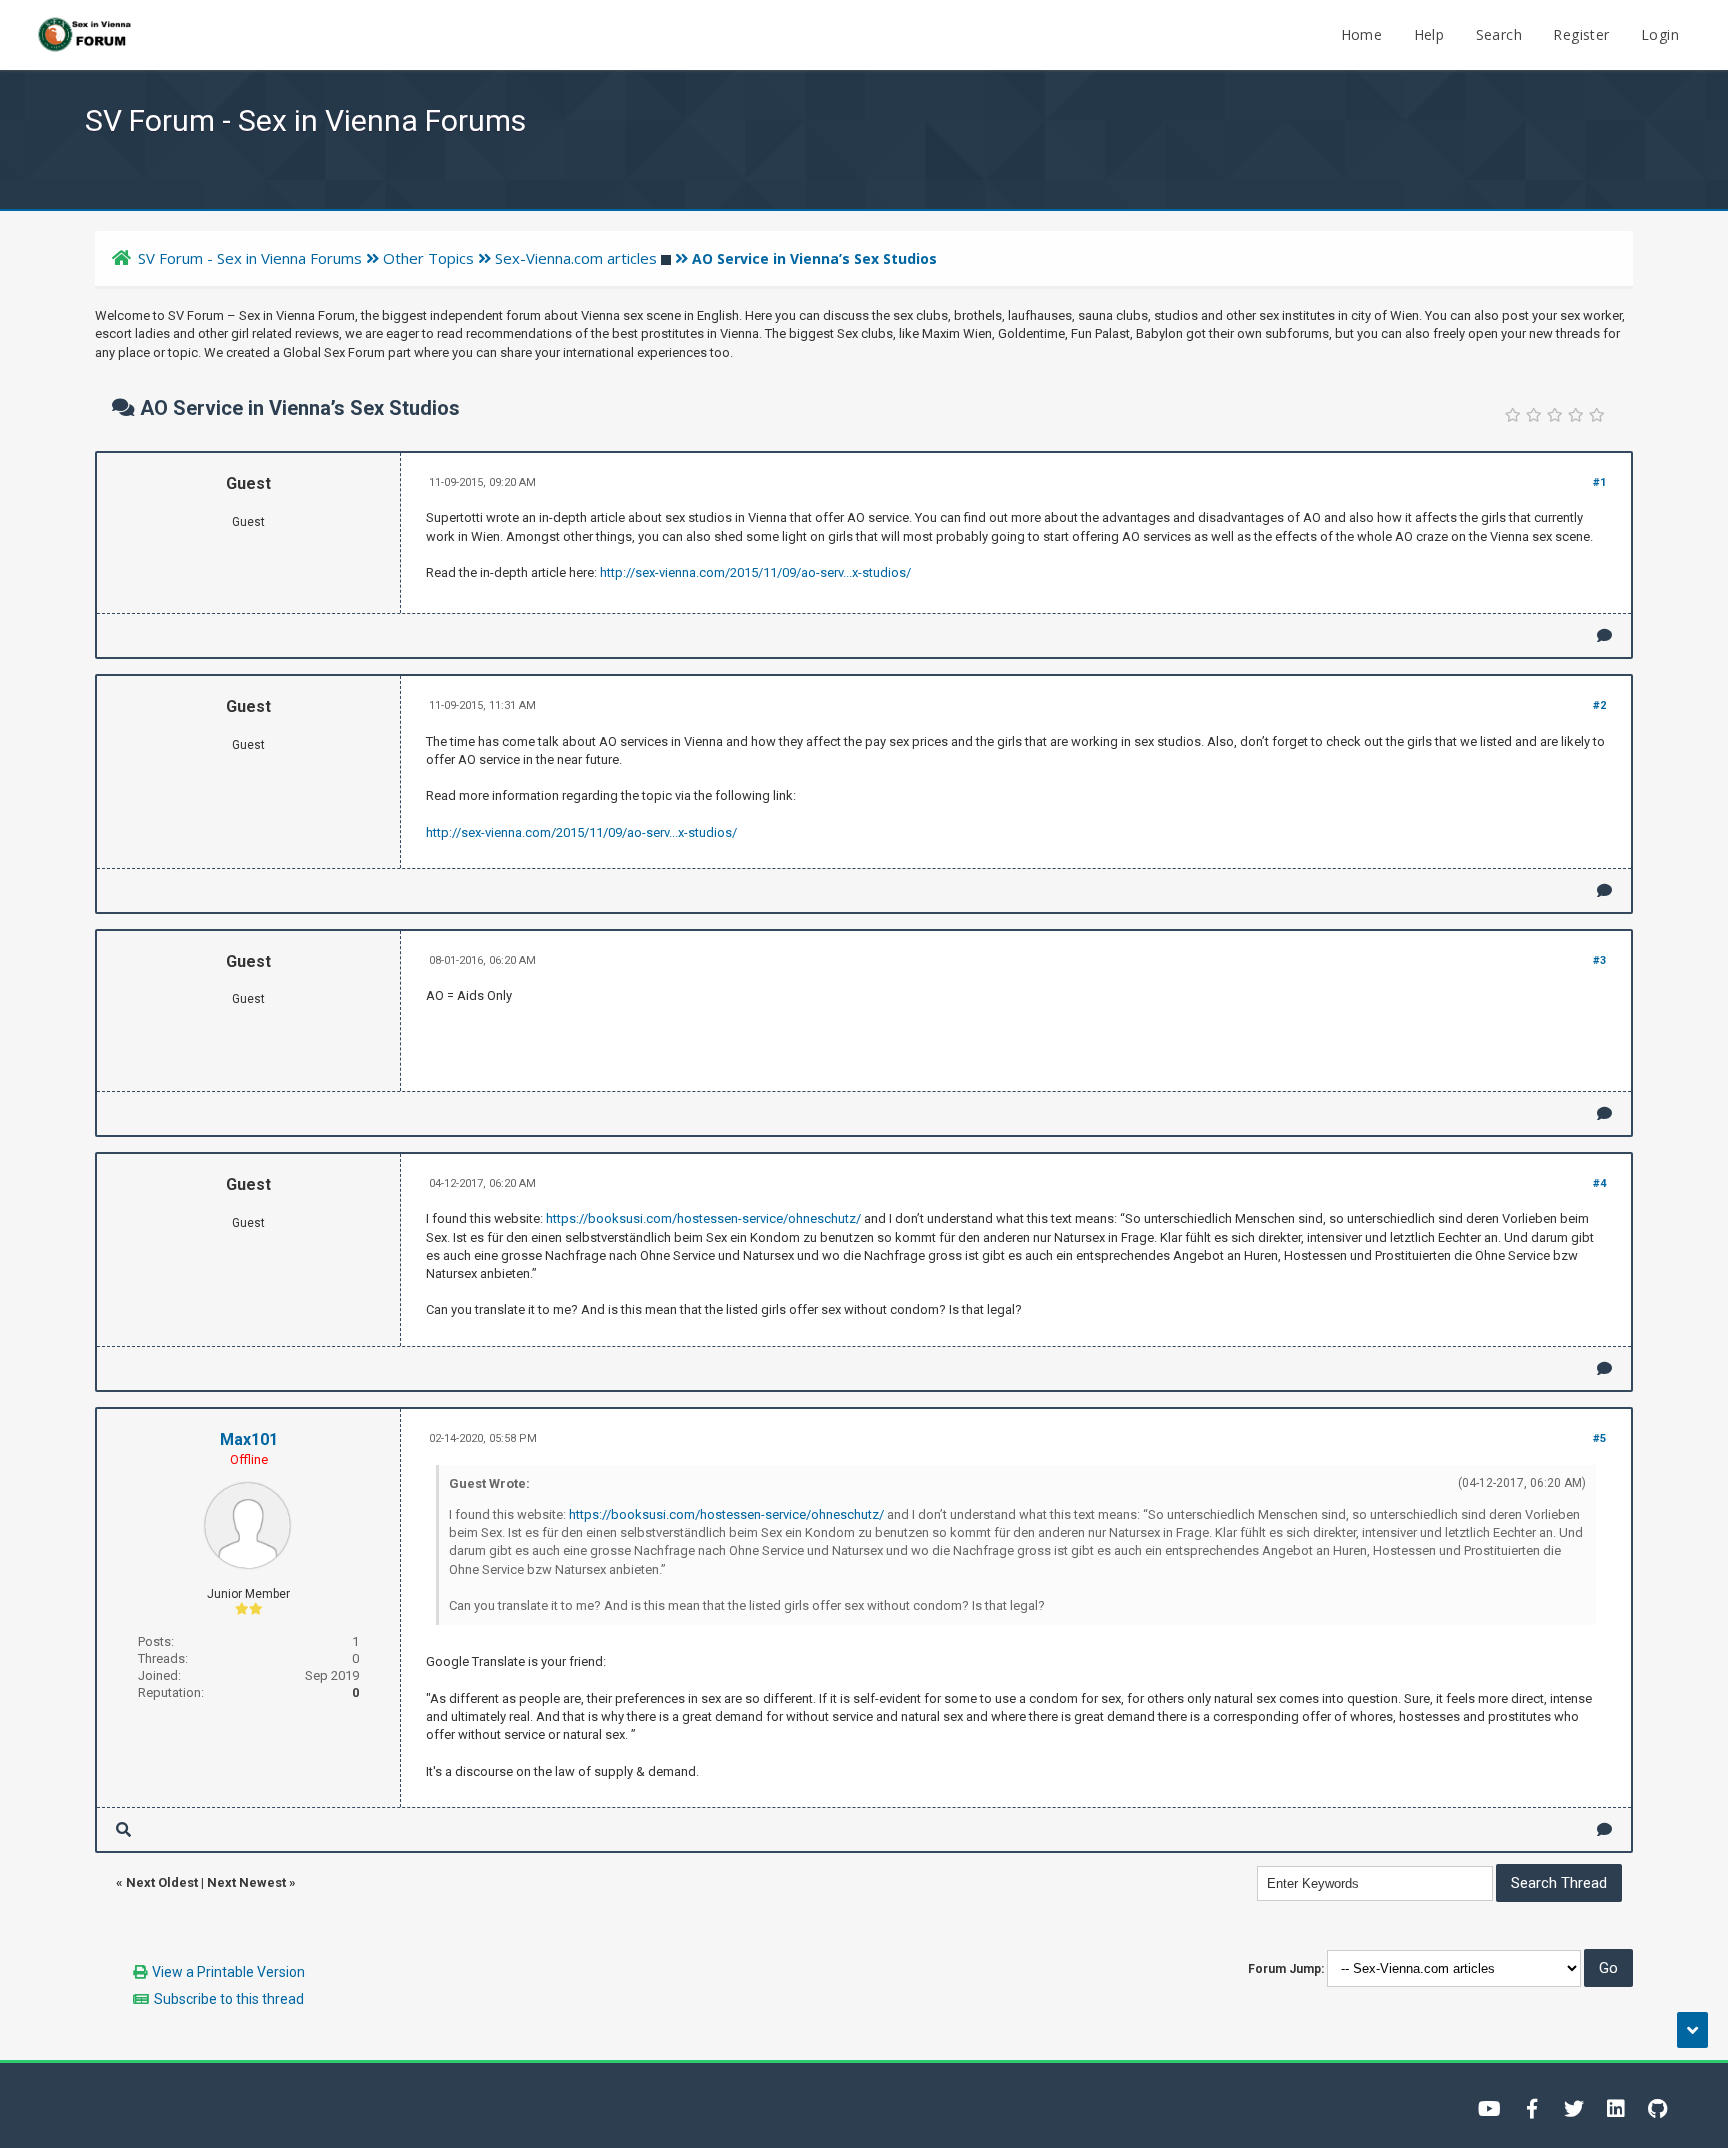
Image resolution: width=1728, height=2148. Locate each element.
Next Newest (246, 1882)
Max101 (249, 1439)
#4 (1599, 1183)
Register (1581, 34)
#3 (1599, 960)
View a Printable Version (228, 1972)
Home (1362, 34)
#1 (1599, 482)
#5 (1599, 1438)
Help (1429, 34)
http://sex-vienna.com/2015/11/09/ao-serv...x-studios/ (755, 572)
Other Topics (428, 258)
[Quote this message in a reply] (1604, 635)
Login (1660, 34)
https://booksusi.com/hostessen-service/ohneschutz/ (703, 1218)
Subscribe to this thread (229, 1999)
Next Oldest (162, 1882)
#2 (1599, 705)
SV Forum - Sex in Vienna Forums (250, 258)
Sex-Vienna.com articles (576, 258)
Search (1499, 34)
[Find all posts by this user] (123, 1829)
